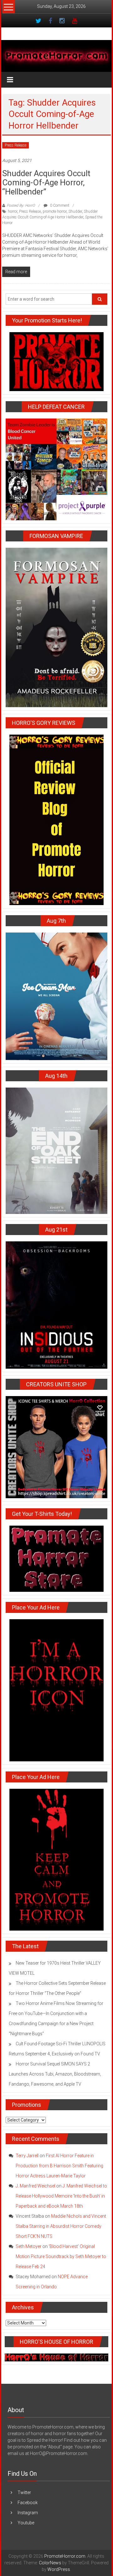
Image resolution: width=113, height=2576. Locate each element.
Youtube (26, 2523)
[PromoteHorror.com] (57, 56)
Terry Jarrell (27, 2156)
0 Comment (59, 205)
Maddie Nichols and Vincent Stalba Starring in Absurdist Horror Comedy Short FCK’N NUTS (61, 2226)
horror (13, 211)
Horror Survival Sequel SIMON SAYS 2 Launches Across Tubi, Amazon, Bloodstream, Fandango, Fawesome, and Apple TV (55, 2074)
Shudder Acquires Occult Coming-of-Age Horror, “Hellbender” (46, 182)
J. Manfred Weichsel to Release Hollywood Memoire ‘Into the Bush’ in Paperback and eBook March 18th (61, 2196)
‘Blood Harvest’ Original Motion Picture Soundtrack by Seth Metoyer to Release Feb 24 (61, 2256)
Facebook (28, 2503)
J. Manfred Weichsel (35, 2186)
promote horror (55, 211)
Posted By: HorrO (21, 205)
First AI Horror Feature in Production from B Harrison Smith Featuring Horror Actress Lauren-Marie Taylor (59, 2166)
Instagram (28, 2513)
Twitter (24, 2492)
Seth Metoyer (29, 2246)
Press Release (16, 145)
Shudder (75, 211)
